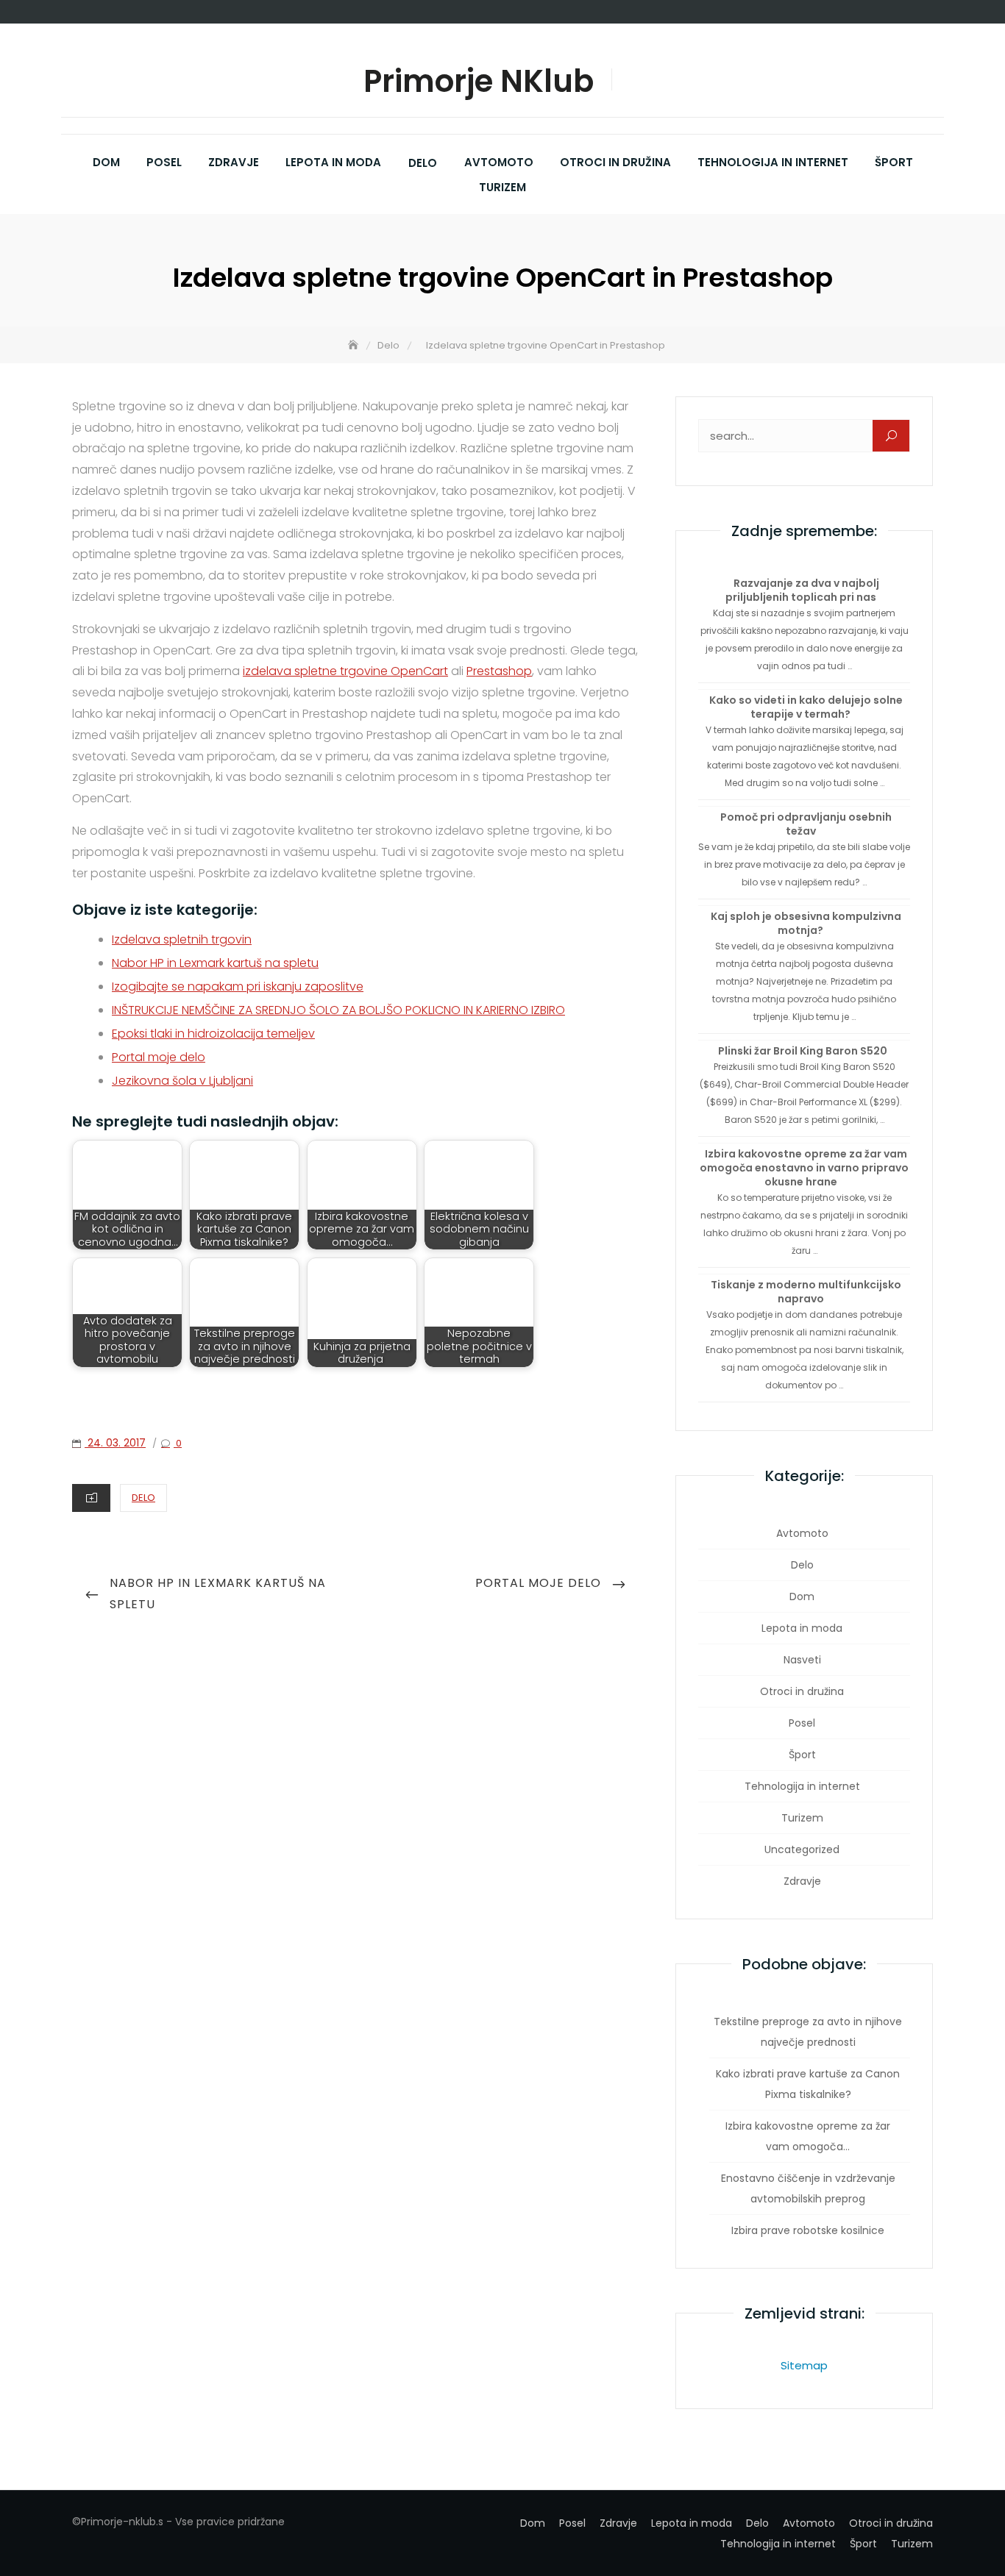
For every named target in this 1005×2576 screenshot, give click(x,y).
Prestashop (499, 671)
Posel (164, 162)
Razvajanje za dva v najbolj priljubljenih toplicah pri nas (802, 590)
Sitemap (804, 2365)
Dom (106, 162)
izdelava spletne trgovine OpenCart (345, 671)
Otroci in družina (615, 162)
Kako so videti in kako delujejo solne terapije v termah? (806, 707)
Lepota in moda (333, 162)
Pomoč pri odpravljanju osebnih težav (806, 824)
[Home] (355, 345)
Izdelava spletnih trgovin (182, 939)
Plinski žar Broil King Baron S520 (803, 1051)
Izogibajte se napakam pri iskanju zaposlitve (238, 986)
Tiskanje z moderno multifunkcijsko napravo (806, 1292)
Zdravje (234, 162)
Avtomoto (499, 162)
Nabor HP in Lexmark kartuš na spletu (215, 963)
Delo (423, 163)
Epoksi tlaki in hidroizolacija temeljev (213, 1034)
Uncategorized (802, 1849)
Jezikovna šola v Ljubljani (182, 1081)
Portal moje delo (159, 1057)
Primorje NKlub (479, 82)
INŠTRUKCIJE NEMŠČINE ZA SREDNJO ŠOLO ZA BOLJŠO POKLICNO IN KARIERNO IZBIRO (338, 1010)
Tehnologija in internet (773, 162)
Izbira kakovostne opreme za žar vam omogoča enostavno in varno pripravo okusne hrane (804, 1168)
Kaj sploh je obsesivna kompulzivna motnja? (806, 923)
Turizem (502, 187)
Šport (894, 162)
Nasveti (802, 1660)
